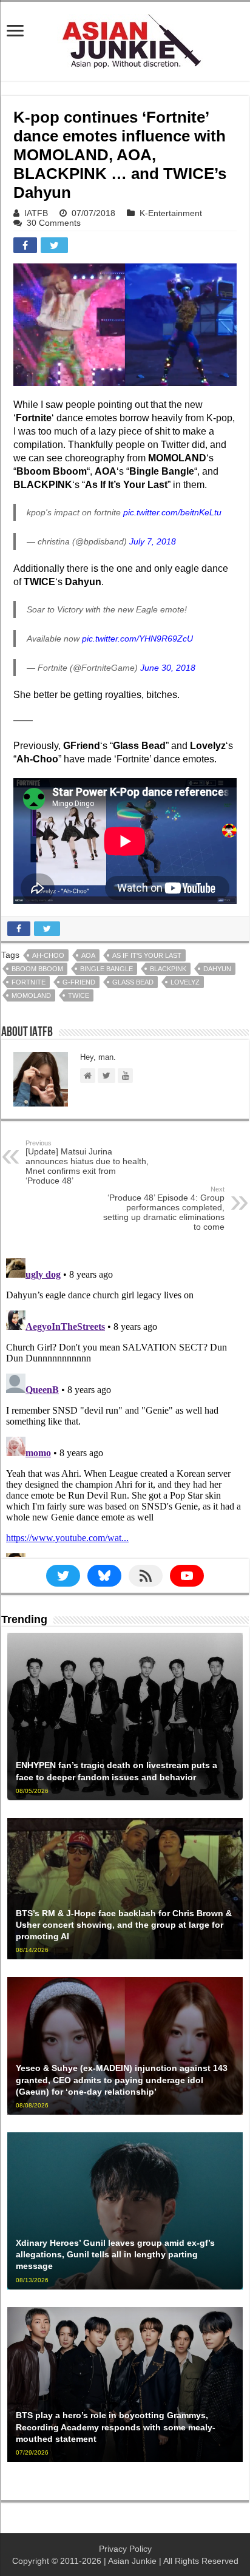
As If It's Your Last (147, 955)
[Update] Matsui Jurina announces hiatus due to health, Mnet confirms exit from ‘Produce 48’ (87, 1162)
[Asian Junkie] (125, 39)
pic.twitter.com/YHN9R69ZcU (137, 639)
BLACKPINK (168, 969)
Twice (79, 995)
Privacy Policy (125, 2549)
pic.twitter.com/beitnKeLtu (172, 512)
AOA (88, 955)
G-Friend (79, 982)
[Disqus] (125, 1405)
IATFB (36, 213)
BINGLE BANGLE (106, 969)
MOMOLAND (31, 995)
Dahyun (217, 969)
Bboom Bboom (37, 969)
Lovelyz (185, 982)
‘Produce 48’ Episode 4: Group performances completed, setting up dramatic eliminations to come (164, 1208)
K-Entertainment (171, 213)
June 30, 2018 (168, 668)
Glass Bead (133, 982)
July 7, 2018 (153, 541)
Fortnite (29, 982)
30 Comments (54, 223)
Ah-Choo (48, 955)
